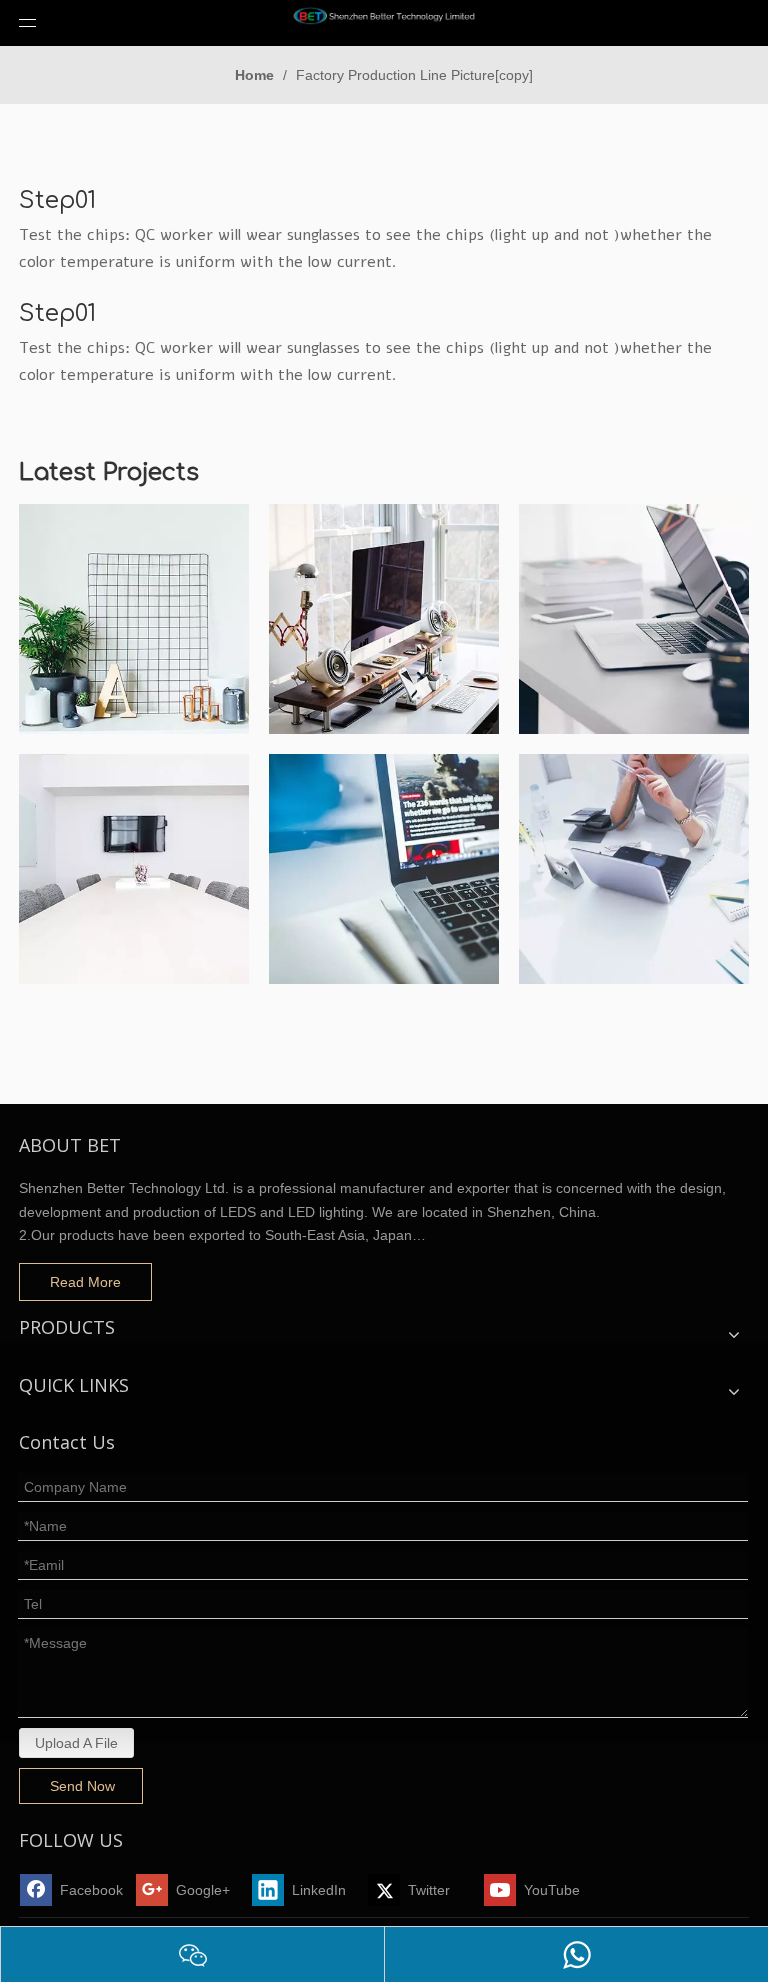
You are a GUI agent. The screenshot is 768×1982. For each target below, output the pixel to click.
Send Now (82, 1786)
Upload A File (76, 1743)
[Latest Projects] (134, 619)
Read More (85, 1282)
